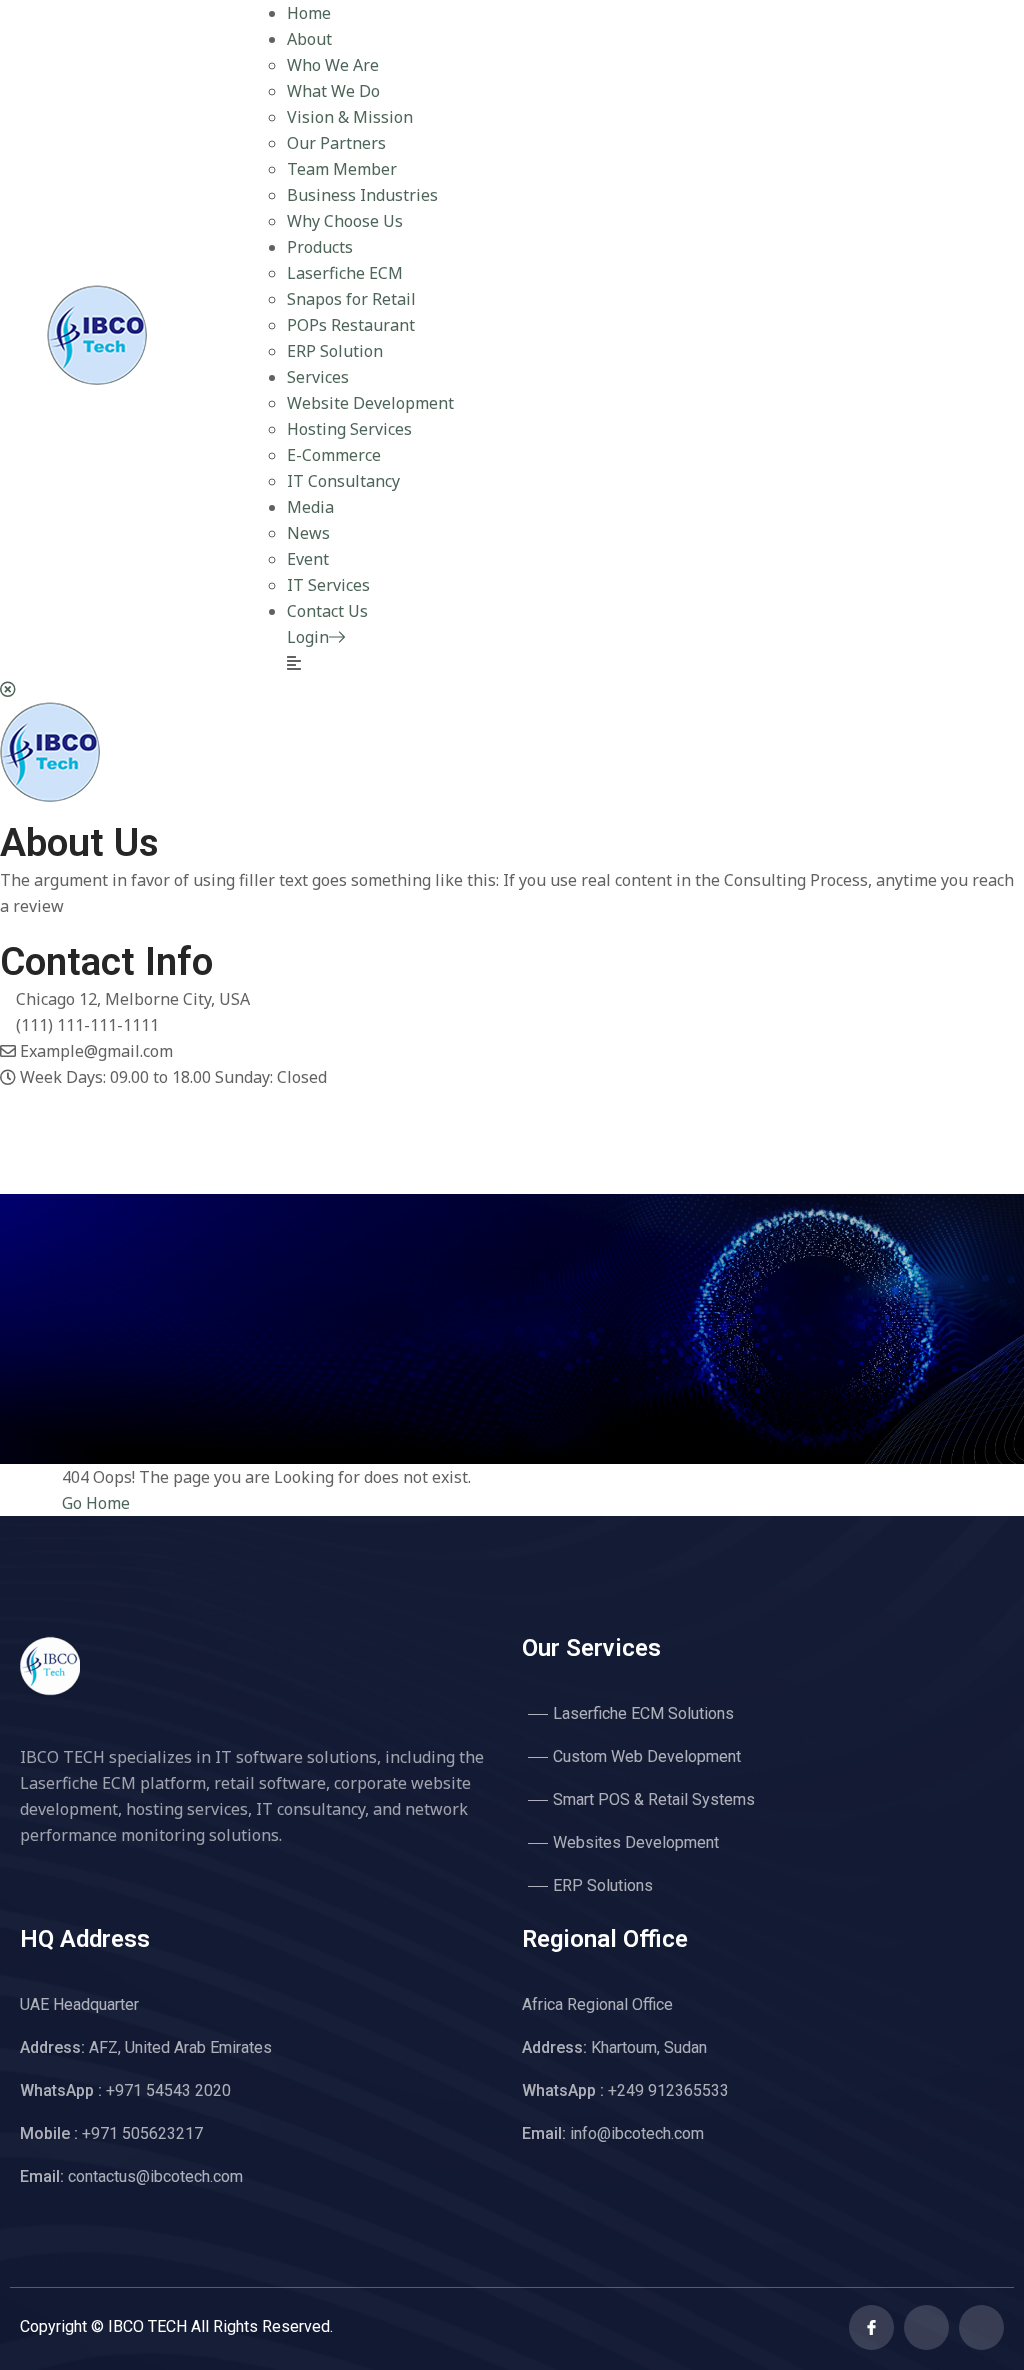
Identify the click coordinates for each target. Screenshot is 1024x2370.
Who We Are (333, 65)
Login (308, 637)
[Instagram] (6, 1155)
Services (318, 377)
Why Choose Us (345, 221)
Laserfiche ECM (345, 273)
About (309, 39)
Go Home (96, 1503)
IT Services (328, 585)
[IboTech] (97, 379)
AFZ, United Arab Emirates (146, 2047)
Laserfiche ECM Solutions (643, 1713)
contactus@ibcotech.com (131, 2176)
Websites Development (636, 1842)
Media (310, 507)
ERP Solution (335, 351)
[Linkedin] (981, 2327)
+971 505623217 (111, 2133)
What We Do (333, 91)
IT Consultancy (343, 481)
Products (320, 247)
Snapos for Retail (351, 299)
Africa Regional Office (597, 2004)
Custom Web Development (647, 1756)
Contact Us (327, 611)
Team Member (342, 169)
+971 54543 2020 (125, 2090)
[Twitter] (6, 1129)
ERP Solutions (603, 1885)
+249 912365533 (625, 2090)
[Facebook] (6, 1103)
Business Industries (362, 195)
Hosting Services (349, 429)
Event (308, 559)
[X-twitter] (926, 2327)
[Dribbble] (6, 1181)
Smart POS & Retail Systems (654, 1799)
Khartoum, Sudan (614, 2047)
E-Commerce (334, 455)
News (308, 533)
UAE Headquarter (79, 2004)
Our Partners (336, 143)
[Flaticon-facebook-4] (871, 2327)
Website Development (370, 403)
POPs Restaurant (351, 325)
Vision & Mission (350, 117)
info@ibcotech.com (613, 2133)
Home (309, 13)
